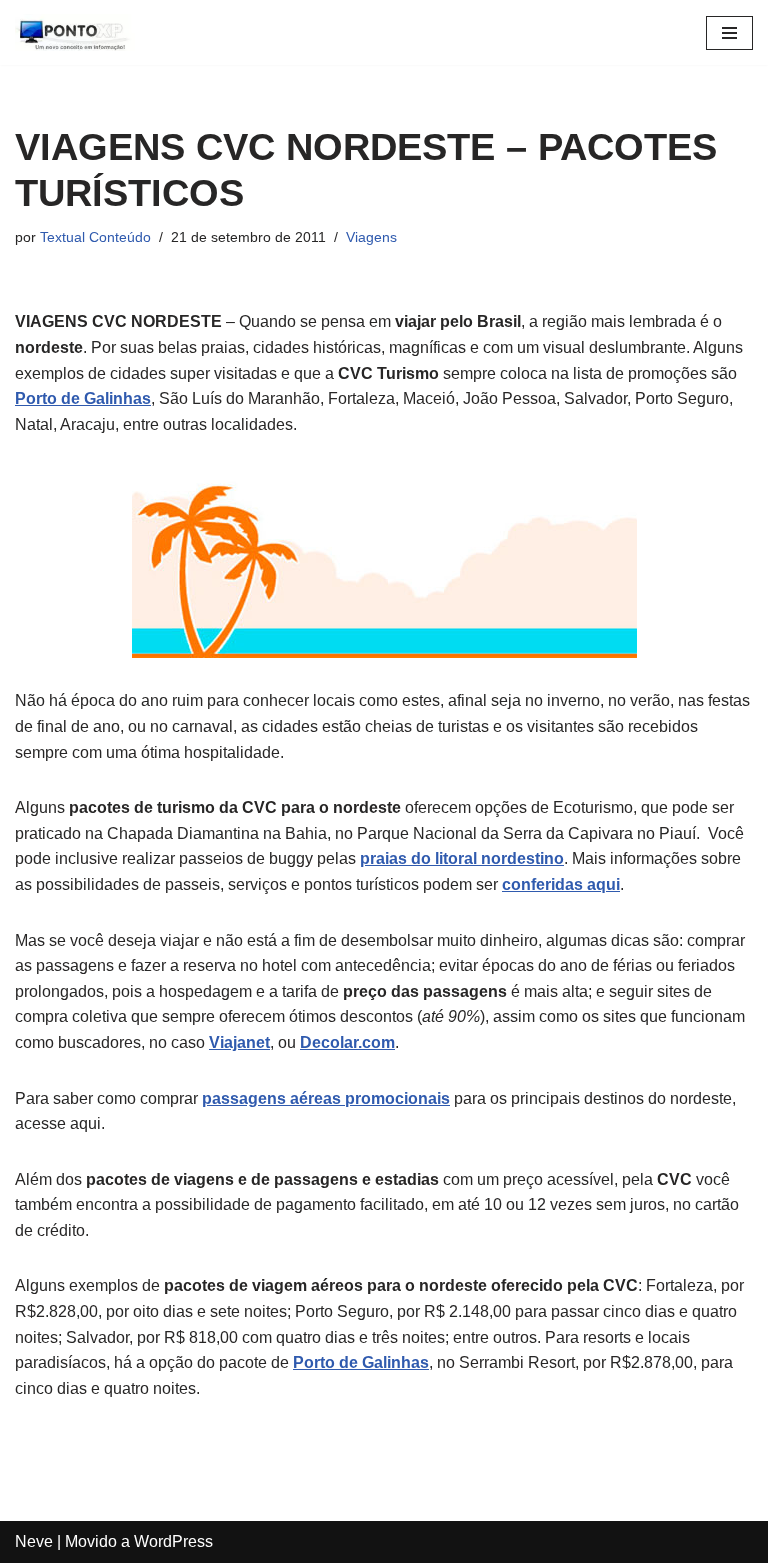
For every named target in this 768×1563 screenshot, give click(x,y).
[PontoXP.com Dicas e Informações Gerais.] (75, 32)
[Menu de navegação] (729, 33)
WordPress (173, 1541)
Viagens (371, 237)
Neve (34, 1541)
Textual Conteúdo (95, 237)
